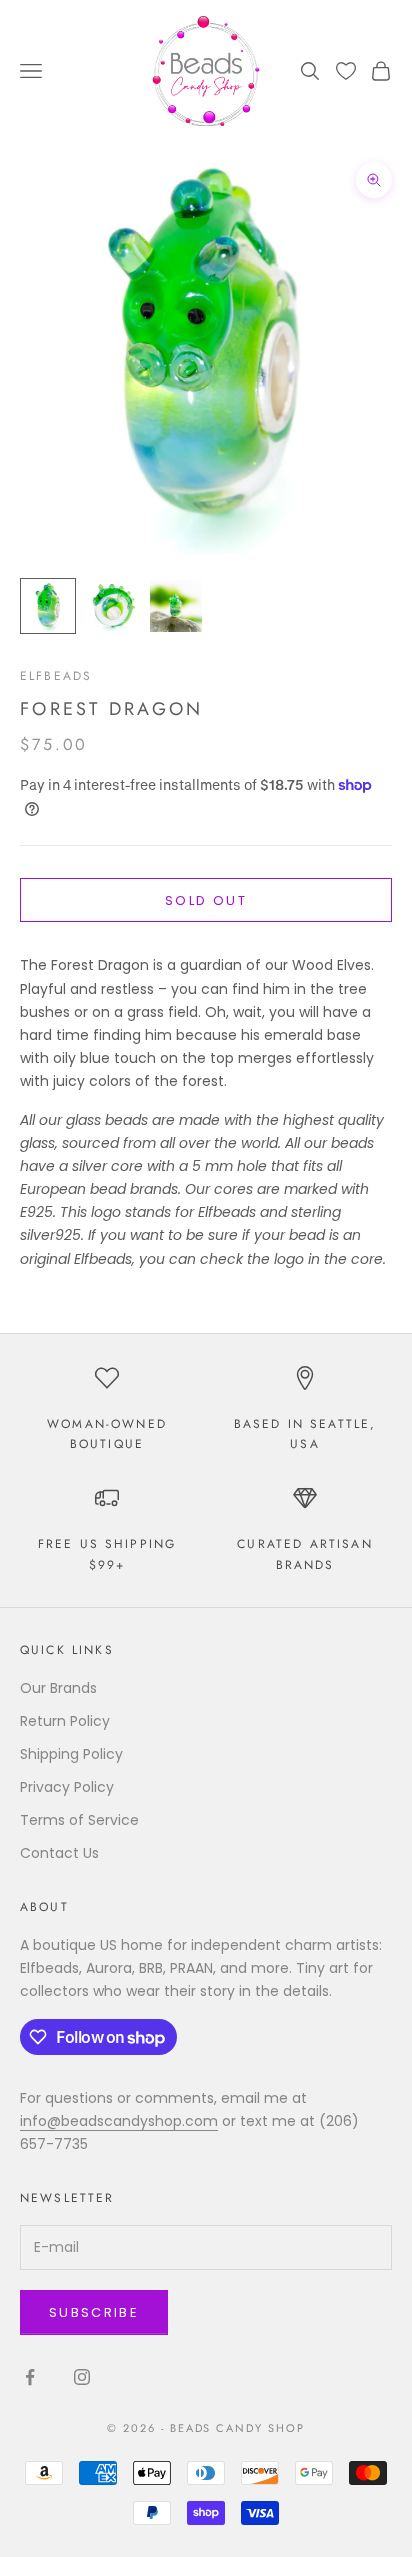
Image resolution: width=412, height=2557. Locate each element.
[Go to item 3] (176, 606)
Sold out (206, 900)
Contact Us (59, 1853)
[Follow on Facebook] (30, 2377)
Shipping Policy (71, 1754)
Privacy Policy (67, 1787)
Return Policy (65, 1721)
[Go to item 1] (48, 606)
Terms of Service (79, 1820)
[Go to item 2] (112, 606)
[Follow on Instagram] (82, 2377)
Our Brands (58, 1688)
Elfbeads (56, 676)
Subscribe (94, 2312)
